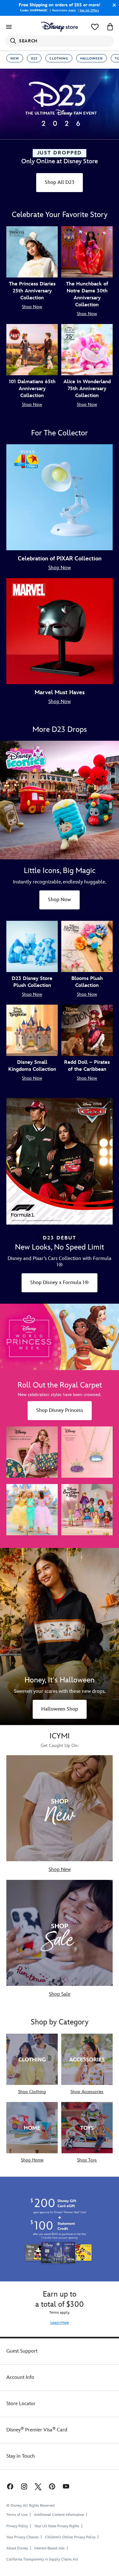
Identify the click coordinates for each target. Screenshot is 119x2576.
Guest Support (22, 2351)
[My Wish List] (95, 27)
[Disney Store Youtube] (66, 2486)
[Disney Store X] (38, 2486)
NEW (15, 59)
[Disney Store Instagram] (24, 2486)
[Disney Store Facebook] (10, 2486)
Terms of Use (17, 2515)
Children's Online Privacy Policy (70, 2537)
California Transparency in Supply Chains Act (42, 2559)
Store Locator (21, 2404)
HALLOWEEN (92, 59)
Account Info (20, 2377)
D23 (34, 59)
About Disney (17, 2548)
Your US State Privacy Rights (57, 2526)
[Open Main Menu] (9, 27)
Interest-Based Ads (50, 2548)
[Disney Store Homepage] (60, 27)
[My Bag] (110, 27)
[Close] (113, 5)
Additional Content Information (59, 2515)
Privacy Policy (17, 2526)
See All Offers (89, 10)
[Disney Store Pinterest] (52, 2486)
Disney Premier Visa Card (37, 2430)
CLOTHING (59, 59)
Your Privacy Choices (23, 2537)
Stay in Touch (21, 2456)
